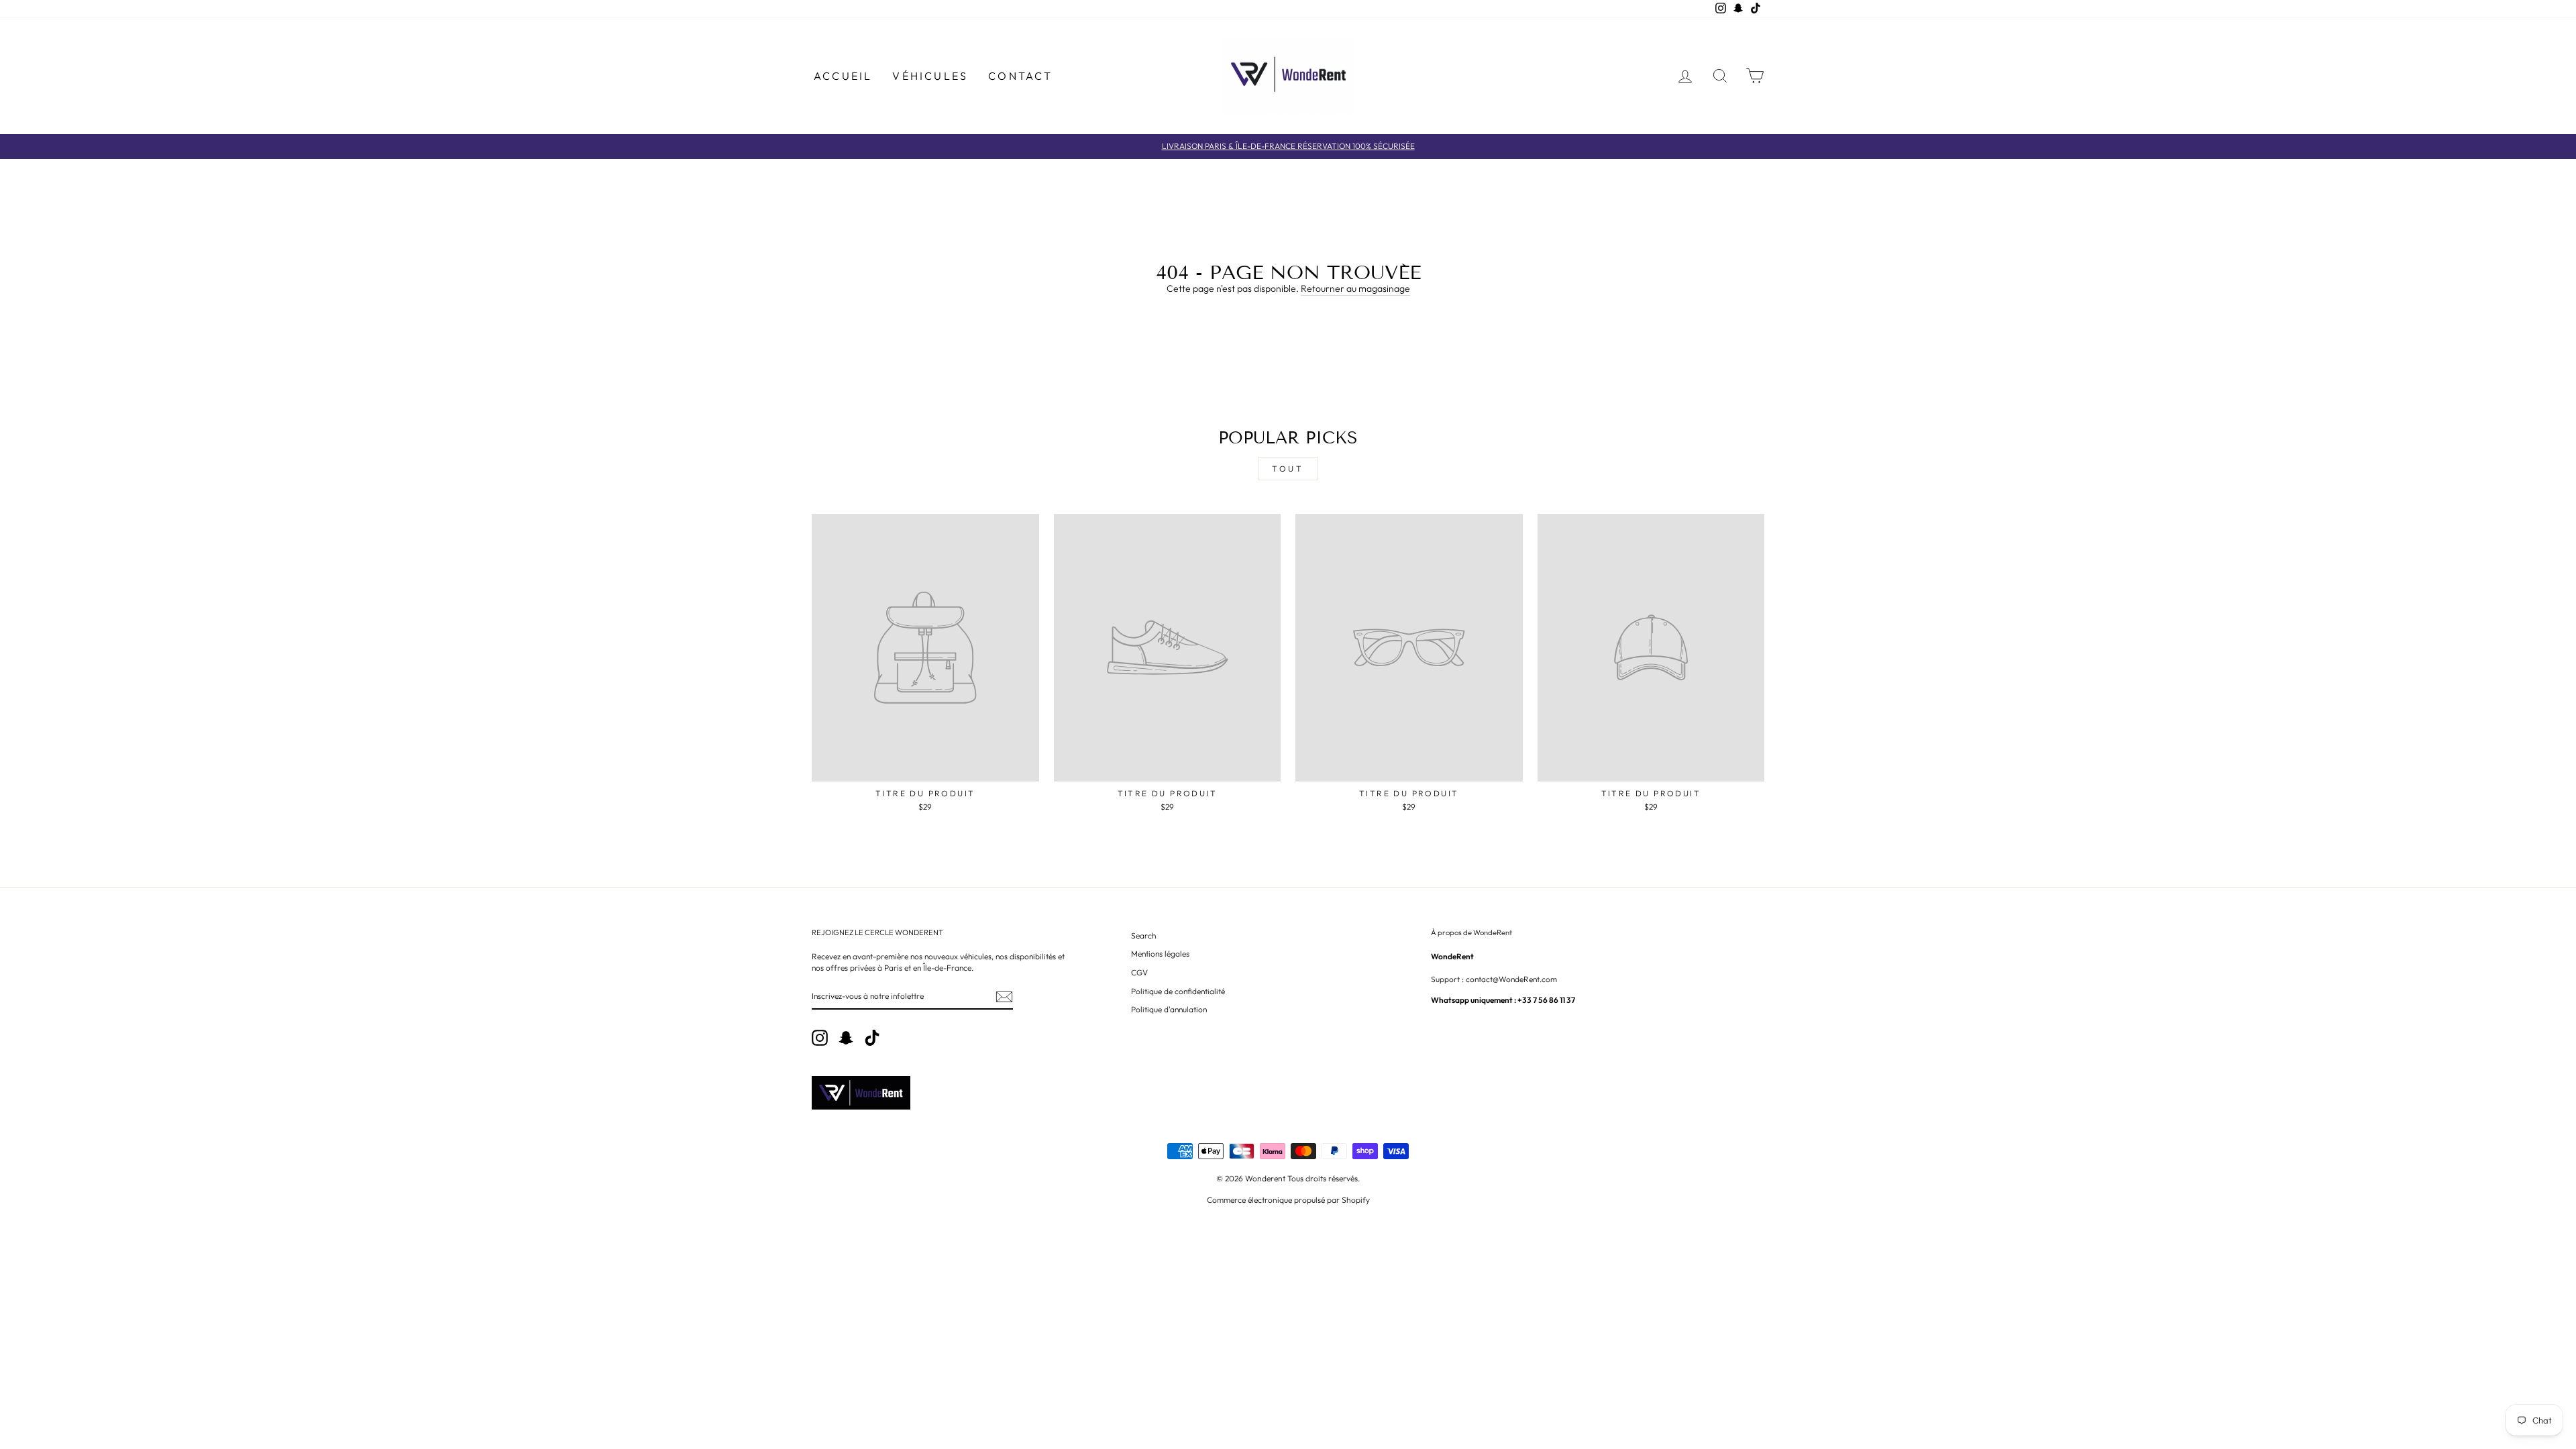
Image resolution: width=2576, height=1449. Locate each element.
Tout (1288, 469)
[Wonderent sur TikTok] (872, 1038)
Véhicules (930, 76)
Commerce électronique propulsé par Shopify (1288, 1200)
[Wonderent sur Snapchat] (846, 1038)
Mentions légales (1160, 954)
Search (1143, 935)
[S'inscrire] (1004, 997)
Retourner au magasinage (1355, 288)
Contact (1020, 76)
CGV (1139, 972)
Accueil (843, 76)
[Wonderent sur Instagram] (820, 1038)
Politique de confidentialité (1178, 991)
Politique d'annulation (1169, 1009)
